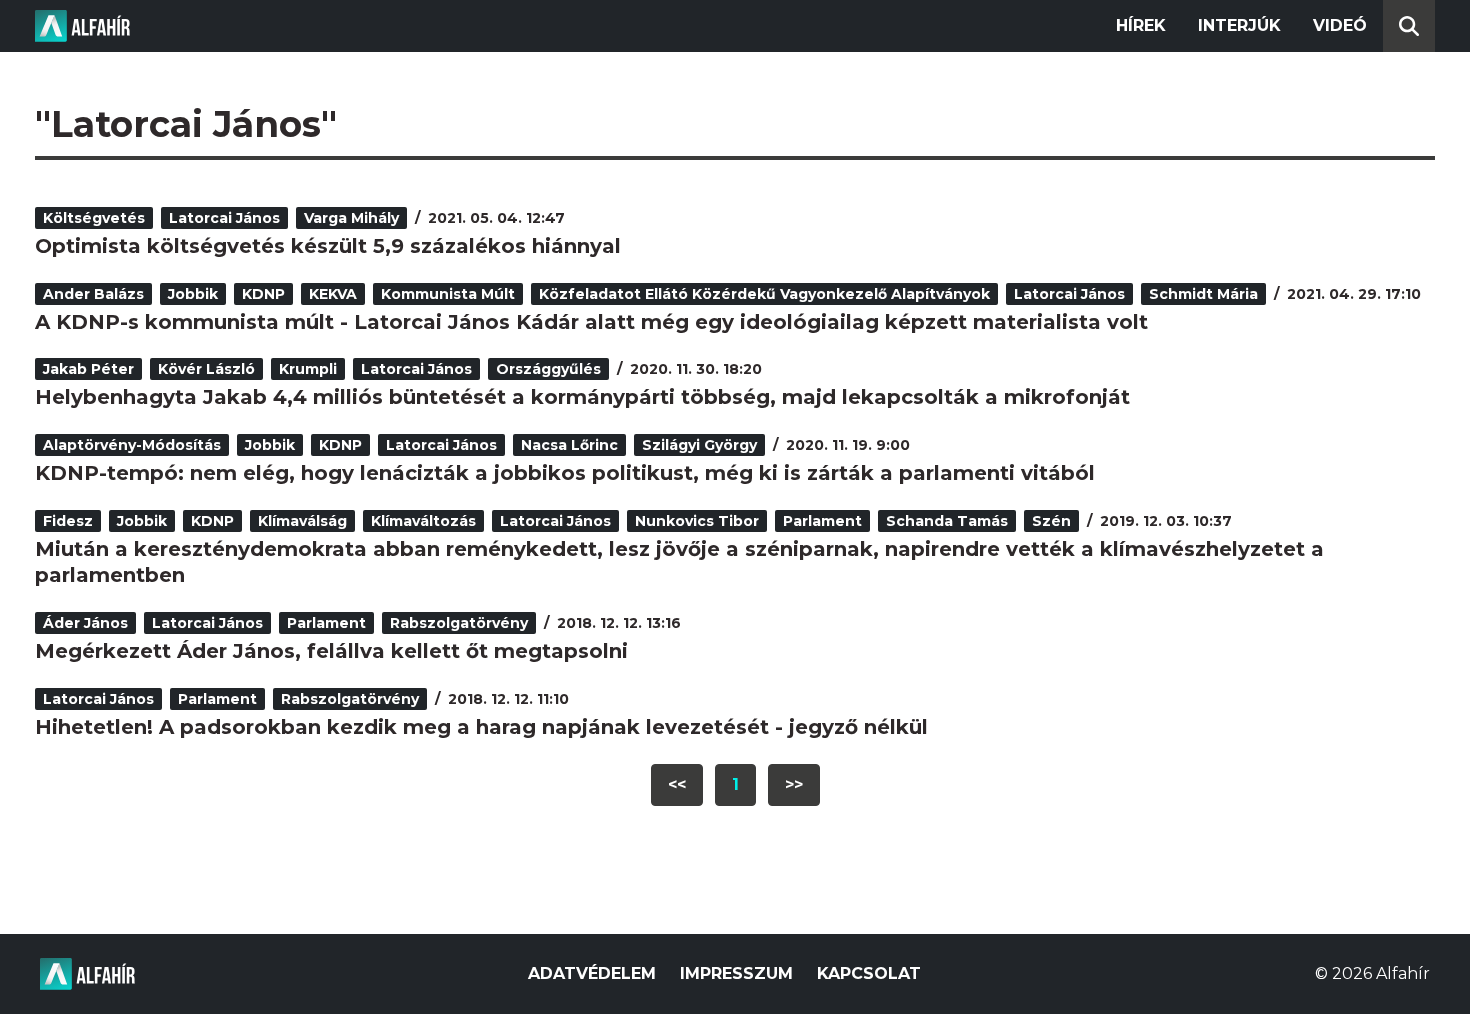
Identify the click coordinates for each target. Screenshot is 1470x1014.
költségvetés (94, 218)
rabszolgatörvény (459, 623)
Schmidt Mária (1203, 294)
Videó (1340, 25)
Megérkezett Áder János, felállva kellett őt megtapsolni (331, 651)
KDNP (263, 294)
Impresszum (736, 973)
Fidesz (68, 521)
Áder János (85, 623)
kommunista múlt (448, 294)
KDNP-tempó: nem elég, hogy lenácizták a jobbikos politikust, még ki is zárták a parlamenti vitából (565, 473)
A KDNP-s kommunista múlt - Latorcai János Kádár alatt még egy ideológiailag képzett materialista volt (591, 322)
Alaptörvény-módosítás (132, 445)
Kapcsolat (869, 973)
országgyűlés (548, 369)
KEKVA (333, 294)
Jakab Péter (88, 369)
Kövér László (206, 369)
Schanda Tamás (947, 521)
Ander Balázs (93, 294)
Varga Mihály (351, 218)
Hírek (1141, 25)
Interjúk (1239, 25)
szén (1051, 521)
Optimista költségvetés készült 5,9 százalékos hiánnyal (328, 246)
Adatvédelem (592, 973)
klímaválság (302, 521)
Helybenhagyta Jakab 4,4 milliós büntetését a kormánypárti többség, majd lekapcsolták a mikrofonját (582, 397)
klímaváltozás (423, 521)
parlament (822, 521)
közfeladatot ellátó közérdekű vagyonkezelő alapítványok (764, 294)
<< (677, 784)
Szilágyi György (699, 445)
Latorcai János (224, 218)
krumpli (308, 369)
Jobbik (193, 294)
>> (794, 784)
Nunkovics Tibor (697, 521)
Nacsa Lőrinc (569, 445)
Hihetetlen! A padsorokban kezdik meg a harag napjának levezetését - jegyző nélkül (481, 727)
